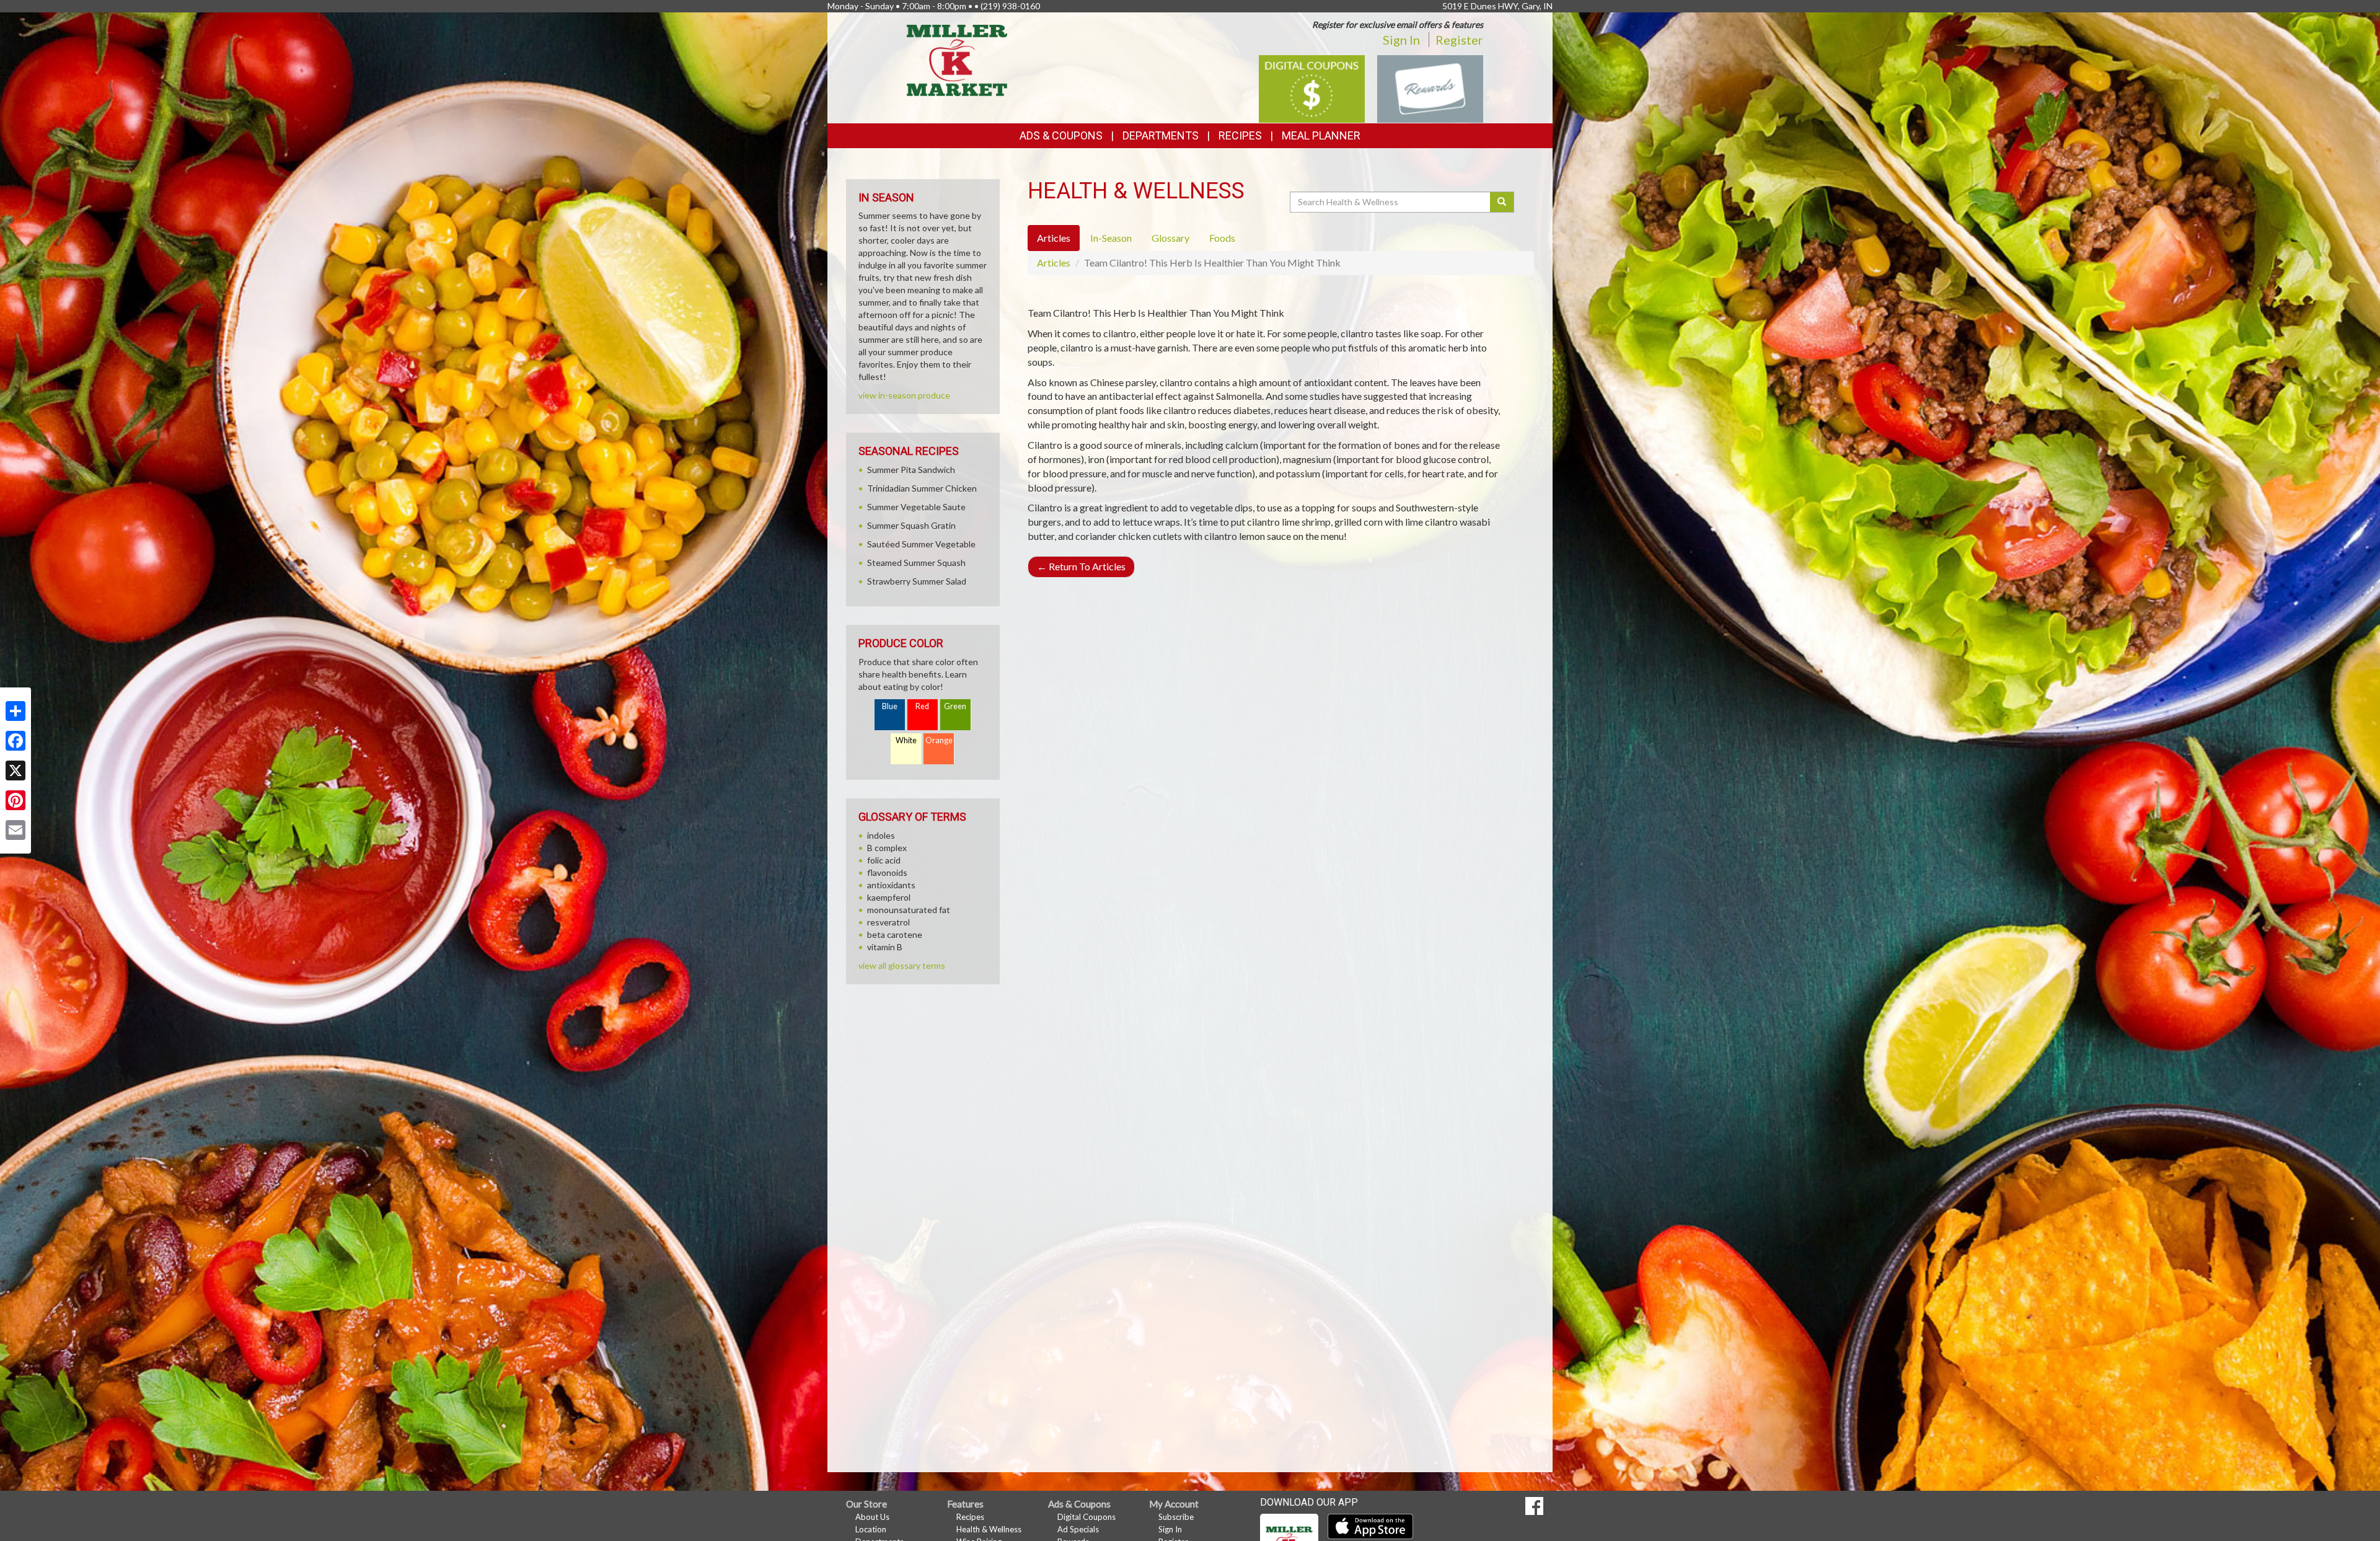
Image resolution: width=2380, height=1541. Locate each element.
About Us (872, 1517)
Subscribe (1176, 1517)
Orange (939, 740)
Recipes (1240, 135)
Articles (1054, 263)
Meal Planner (1321, 135)
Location (871, 1529)
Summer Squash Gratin (911, 525)
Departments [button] (1161, 135)
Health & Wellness (989, 1529)
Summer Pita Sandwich (911, 470)
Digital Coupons (1086, 1517)
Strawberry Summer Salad (917, 581)
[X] (15, 770)
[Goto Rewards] (1430, 88)
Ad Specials (1078, 1529)
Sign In (1401, 40)
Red (922, 706)
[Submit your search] (1502, 202)
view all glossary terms (902, 965)
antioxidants (891, 885)
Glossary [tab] (1170, 238)
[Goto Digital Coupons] (1312, 88)
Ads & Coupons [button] (1061, 135)
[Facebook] (15, 741)
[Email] (15, 830)
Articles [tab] (1054, 238)
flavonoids (887, 872)
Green (955, 706)
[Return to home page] (957, 59)
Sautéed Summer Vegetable (921, 544)
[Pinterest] (15, 800)
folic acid (884, 860)
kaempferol (889, 897)
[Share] (15, 711)
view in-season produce (904, 395)
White (906, 740)
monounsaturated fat (909, 910)
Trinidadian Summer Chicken (922, 488)
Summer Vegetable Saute (916, 507)
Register (1459, 40)
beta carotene (895, 934)
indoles (881, 835)
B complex (887, 848)
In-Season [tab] (1111, 238)
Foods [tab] (1222, 238)
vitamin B (885, 947)
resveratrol (888, 922)
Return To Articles (1081, 566)
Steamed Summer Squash (916, 563)
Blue (890, 706)
